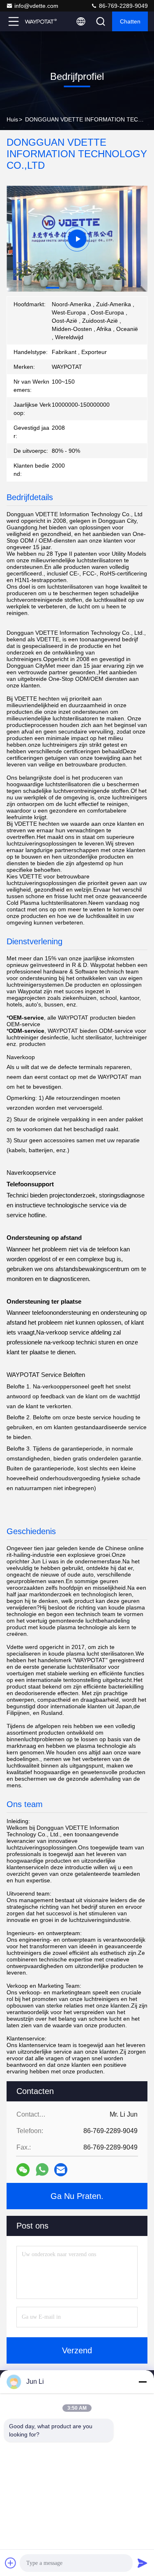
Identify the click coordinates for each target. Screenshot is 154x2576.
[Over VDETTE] (77, 239)
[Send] (143, 2563)
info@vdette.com (36, 6)
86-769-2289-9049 (123, 6)
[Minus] (143, 2382)
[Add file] (11, 2563)
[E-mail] (61, 2170)
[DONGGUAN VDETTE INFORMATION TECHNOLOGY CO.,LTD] (41, 21)
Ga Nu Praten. (77, 2196)
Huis (12, 119)
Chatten (130, 21)
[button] (53, 288)
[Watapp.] (42, 2170)
